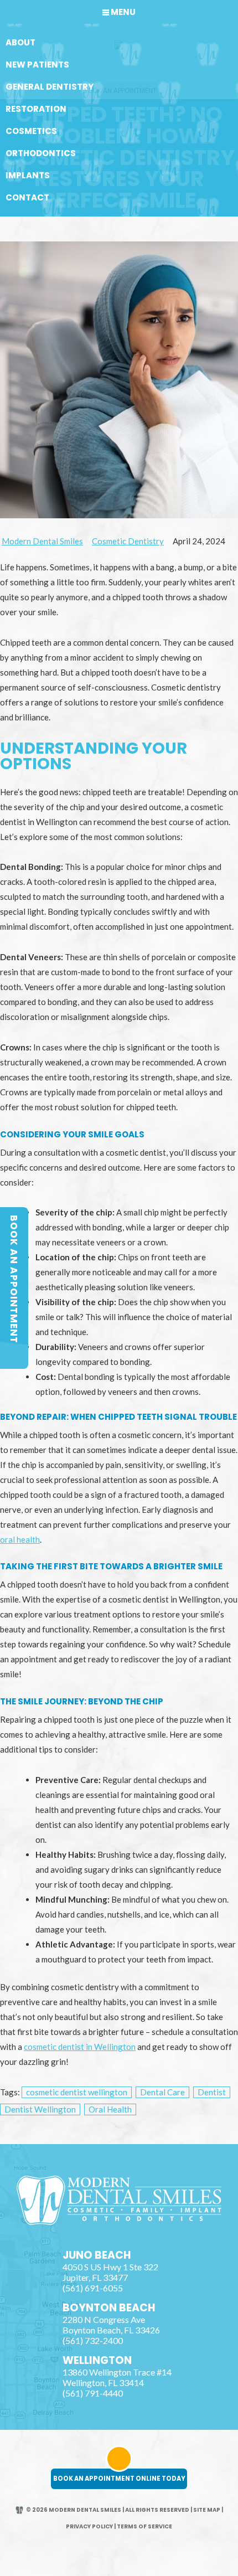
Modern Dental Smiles (42, 541)
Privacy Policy (89, 2526)
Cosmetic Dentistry (128, 541)
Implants (28, 175)
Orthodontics (41, 153)
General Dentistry (50, 87)
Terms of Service (144, 2526)
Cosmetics (31, 131)
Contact (27, 197)
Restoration (36, 109)
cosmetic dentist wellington (77, 2092)
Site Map (207, 2510)
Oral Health (110, 2109)
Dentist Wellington (40, 2109)
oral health (20, 1539)
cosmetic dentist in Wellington (80, 2047)
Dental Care (162, 2092)
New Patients (37, 65)
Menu (123, 12)
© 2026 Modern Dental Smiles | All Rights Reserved (108, 2510)
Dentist (212, 2092)
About (20, 42)
